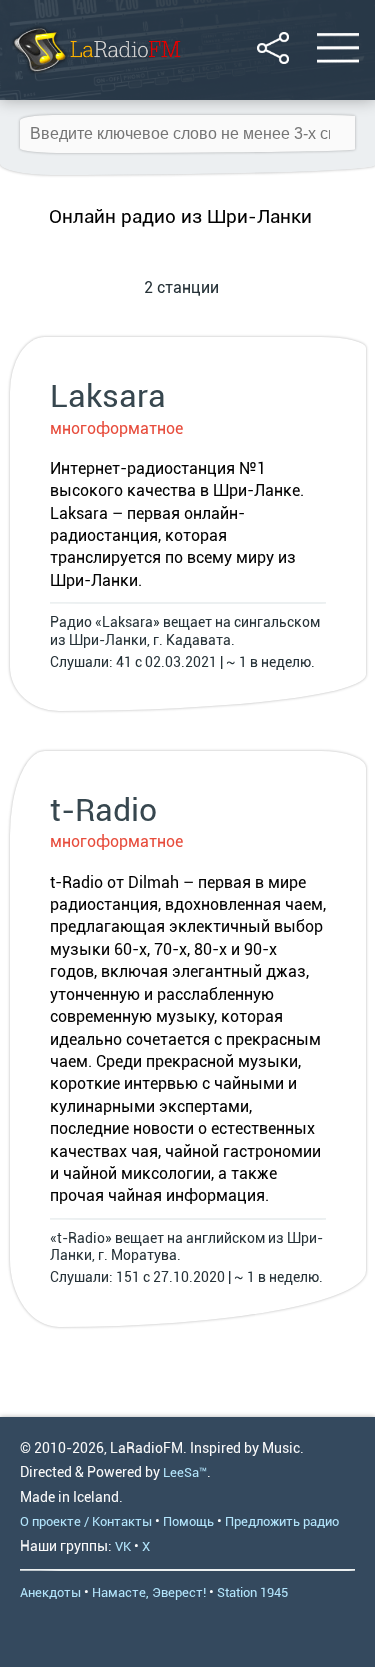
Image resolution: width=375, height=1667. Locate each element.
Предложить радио (282, 1521)
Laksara (108, 396)
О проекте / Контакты (86, 1521)
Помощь (188, 1521)
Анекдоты (50, 1592)
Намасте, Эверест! (149, 1592)
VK (123, 1546)
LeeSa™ (185, 1472)
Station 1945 (252, 1592)
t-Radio (103, 810)
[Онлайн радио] (95, 74)
